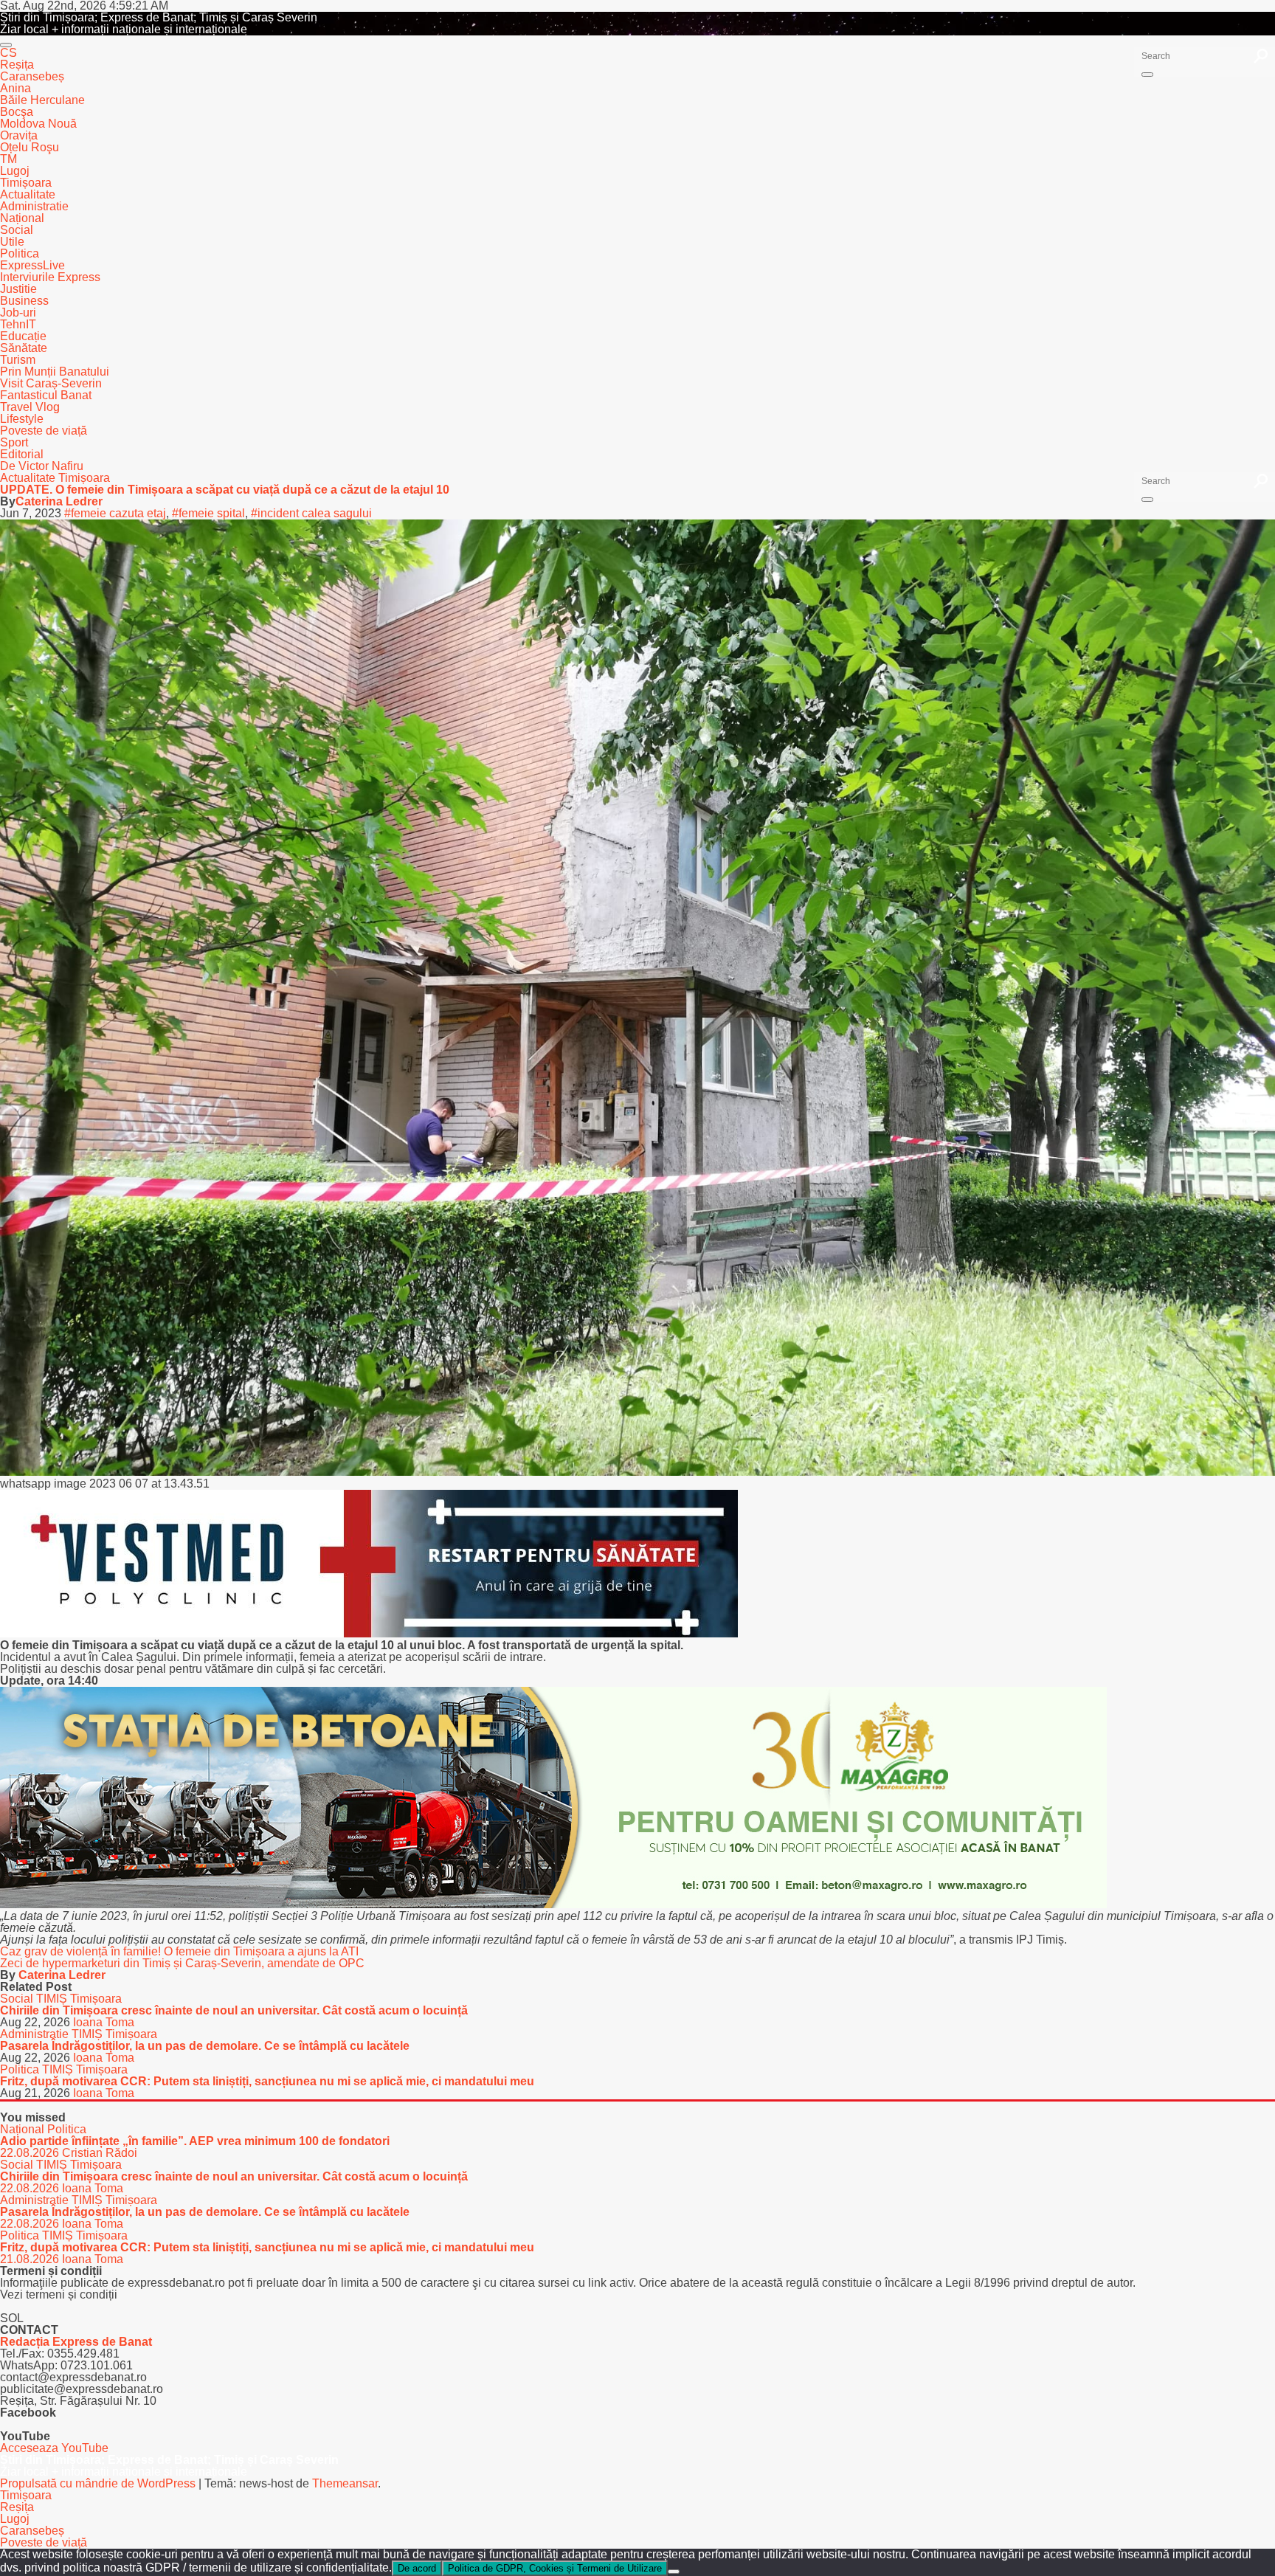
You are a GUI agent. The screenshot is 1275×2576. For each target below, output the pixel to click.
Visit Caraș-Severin (51, 383)
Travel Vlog (30, 407)
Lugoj (15, 171)
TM (8, 159)
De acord (417, 2568)
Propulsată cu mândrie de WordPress (99, 2483)
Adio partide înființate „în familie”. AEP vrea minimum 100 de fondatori (195, 2141)
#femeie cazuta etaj (115, 513)
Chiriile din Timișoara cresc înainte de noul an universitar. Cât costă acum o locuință (234, 2010)
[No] (674, 2572)
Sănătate (24, 348)
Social (17, 230)
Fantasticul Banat (46, 395)
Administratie (34, 206)
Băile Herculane (42, 100)
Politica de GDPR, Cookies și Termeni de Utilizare (555, 2568)
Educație (23, 336)
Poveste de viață (44, 431)
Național (22, 218)
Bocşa (17, 112)
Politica (20, 253)
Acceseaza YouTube (54, 2448)
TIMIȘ (53, 1999)
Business (24, 301)
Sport (14, 442)
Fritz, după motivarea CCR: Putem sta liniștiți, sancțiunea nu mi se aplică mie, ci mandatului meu (267, 2081)
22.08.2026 (31, 2153)
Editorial (22, 454)
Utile (12, 242)
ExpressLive (32, 265)
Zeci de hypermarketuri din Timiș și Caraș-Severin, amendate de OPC (182, 1963)
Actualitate (28, 194)
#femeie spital (208, 513)
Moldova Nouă (38, 124)
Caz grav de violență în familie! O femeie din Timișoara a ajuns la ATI (179, 1951)
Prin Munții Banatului (55, 372)
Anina (15, 88)
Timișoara (26, 183)
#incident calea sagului (311, 513)
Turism (18, 360)
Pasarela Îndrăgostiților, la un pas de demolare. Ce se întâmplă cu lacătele (205, 2046)
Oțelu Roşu (30, 147)
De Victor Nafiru (42, 466)
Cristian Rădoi (100, 2153)
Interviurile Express (50, 277)
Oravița (19, 135)
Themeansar (345, 2483)
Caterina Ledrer (59, 501)
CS (8, 53)
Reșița (17, 65)
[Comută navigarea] (6, 45)
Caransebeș (32, 76)
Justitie (18, 289)
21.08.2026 (31, 2259)
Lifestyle (22, 419)
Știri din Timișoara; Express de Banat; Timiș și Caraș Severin (159, 17)
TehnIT (18, 324)
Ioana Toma (104, 2022)
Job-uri (18, 312)
